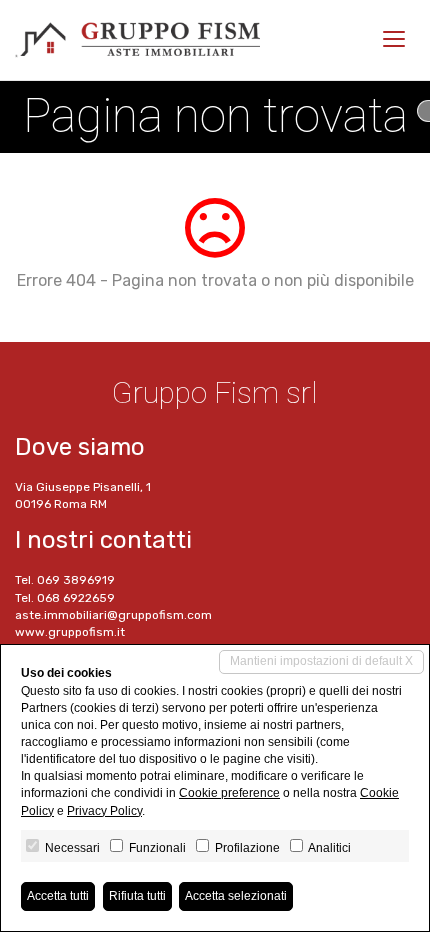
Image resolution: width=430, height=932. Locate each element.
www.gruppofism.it (70, 632)
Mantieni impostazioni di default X (321, 661)
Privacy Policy (104, 811)
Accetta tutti (58, 896)
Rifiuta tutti (137, 896)
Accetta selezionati (236, 896)
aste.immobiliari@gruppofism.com (113, 615)
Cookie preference (229, 793)
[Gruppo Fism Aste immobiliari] (137, 40)
